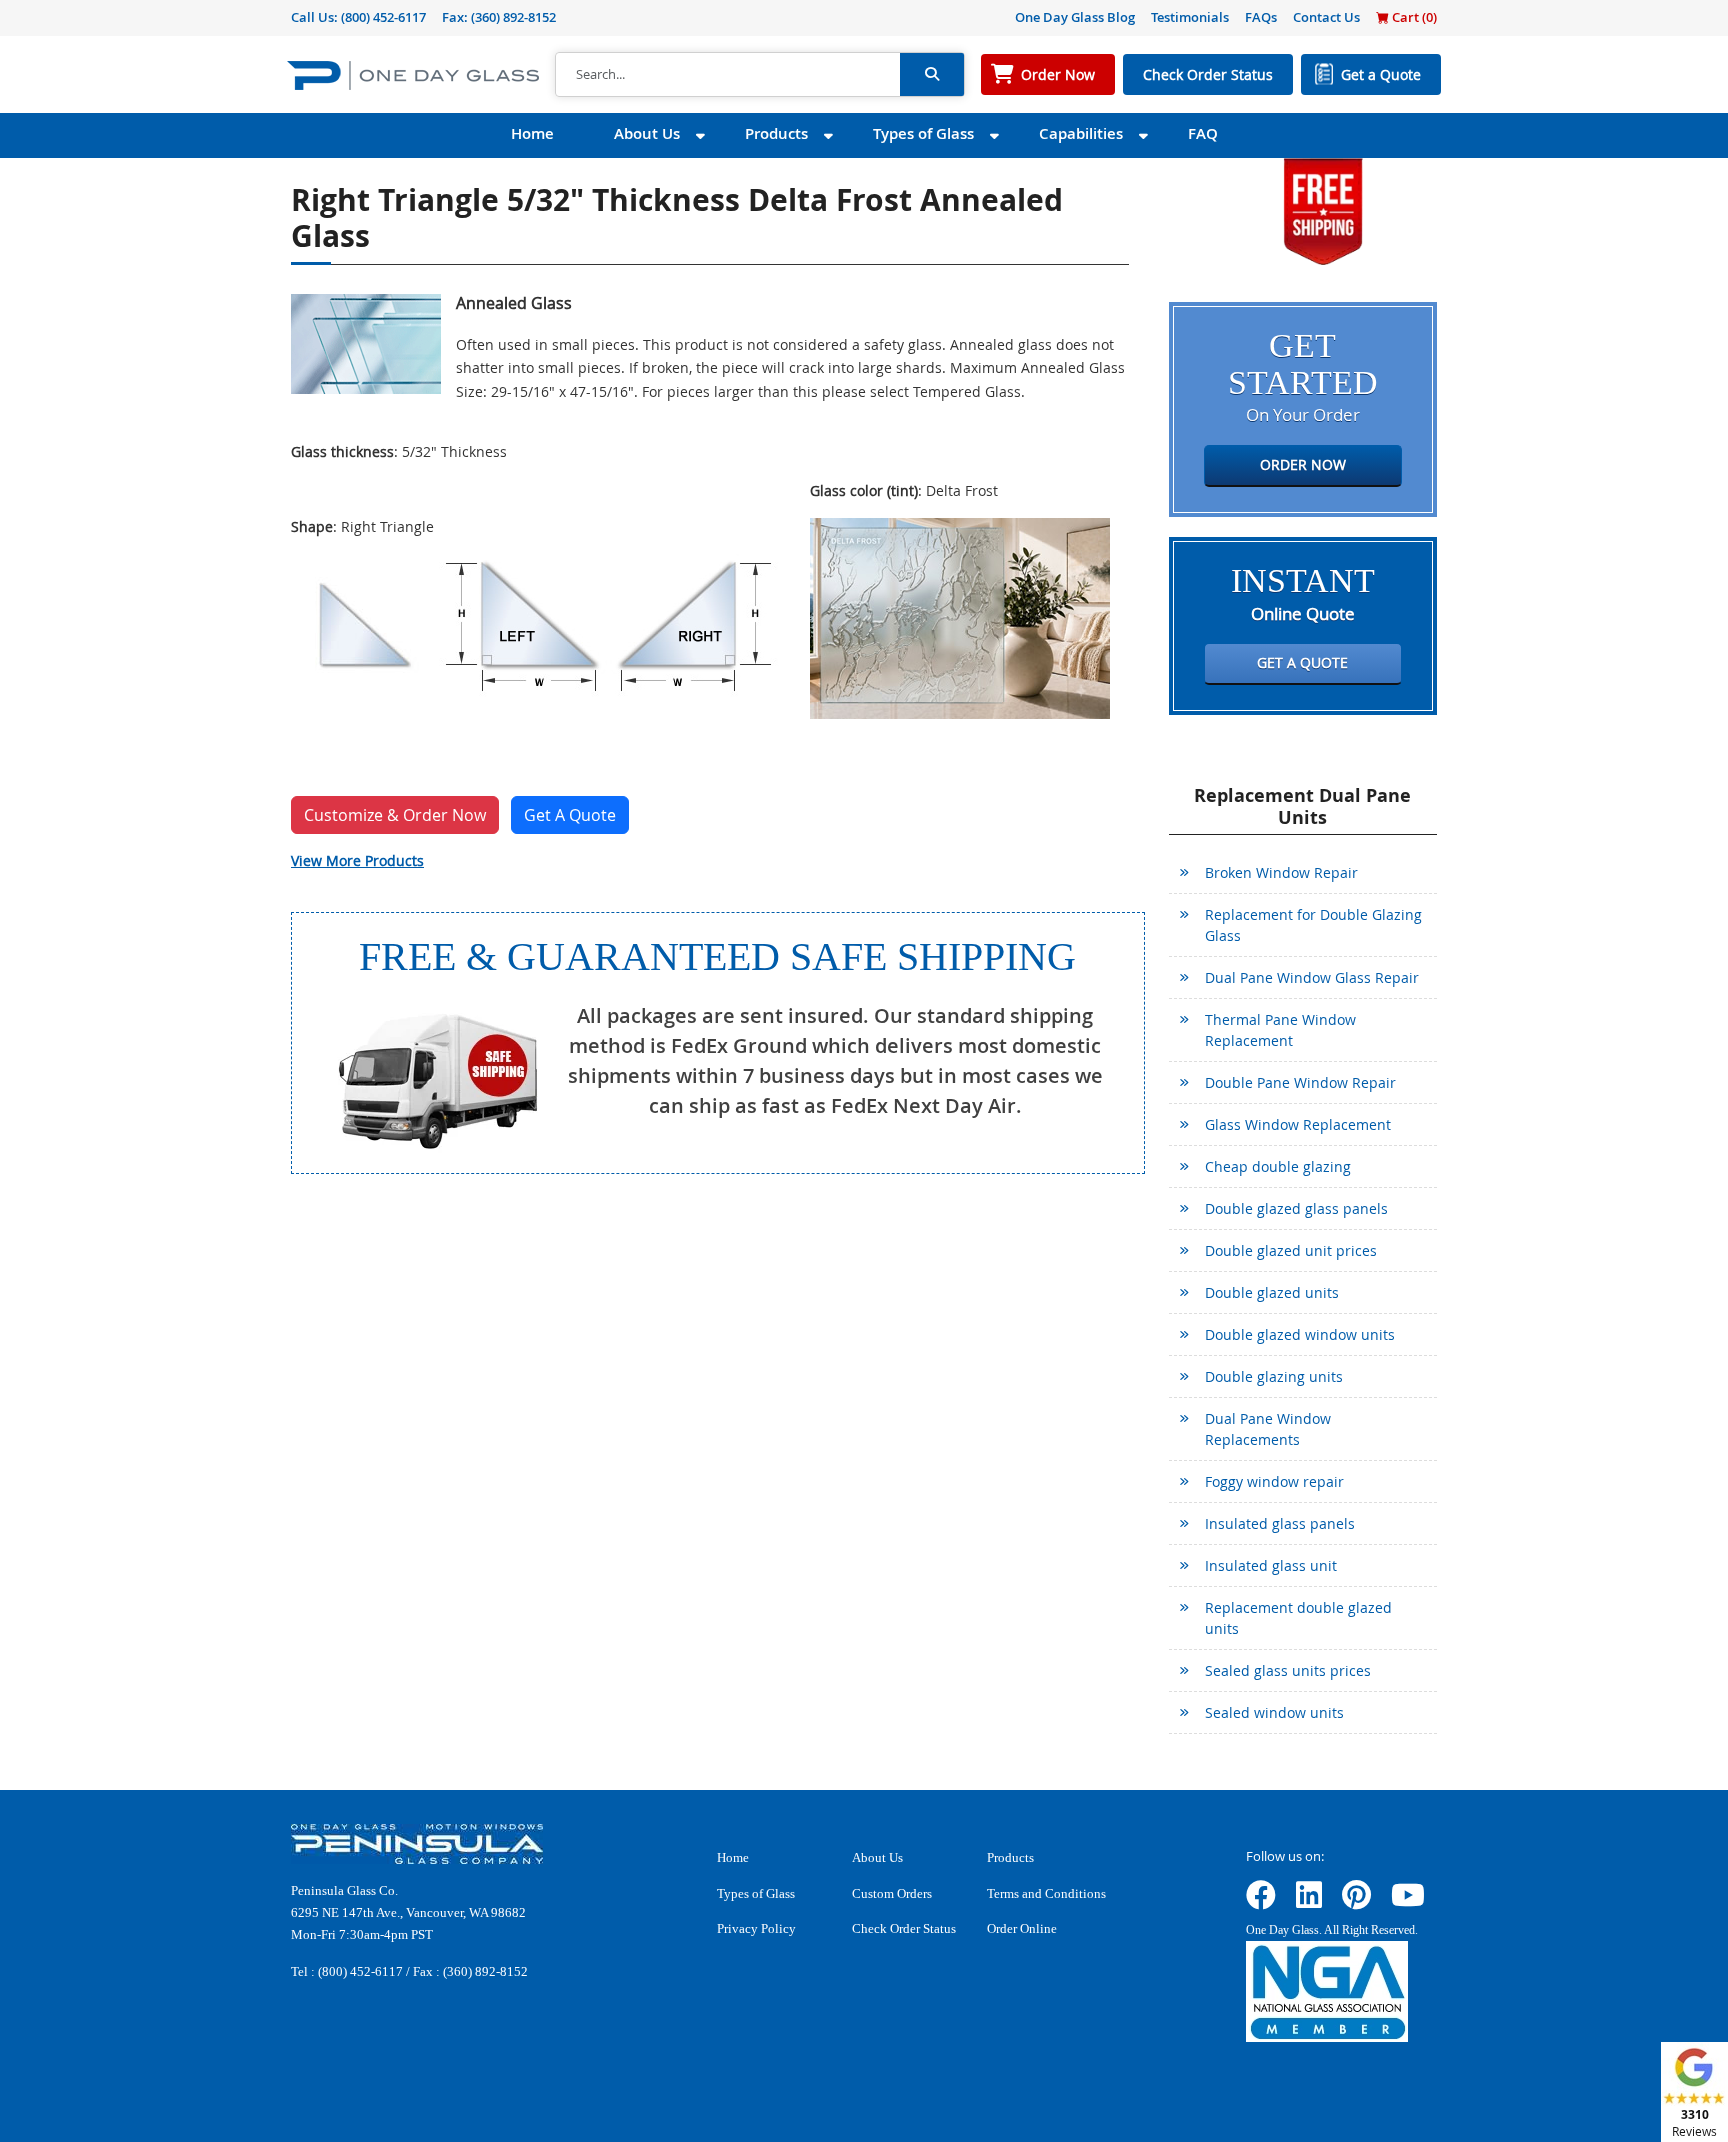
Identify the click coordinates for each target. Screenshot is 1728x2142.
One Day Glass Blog (1075, 17)
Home (532, 133)
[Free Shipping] (1323, 209)
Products (776, 133)
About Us (647, 133)
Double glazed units (1272, 1292)
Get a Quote (1381, 74)
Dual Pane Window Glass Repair (1312, 977)
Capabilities (1081, 133)
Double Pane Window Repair (1300, 1082)
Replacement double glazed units (1298, 1618)
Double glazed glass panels (1296, 1208)
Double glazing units (1274, 1376)
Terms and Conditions (1046, 1893)
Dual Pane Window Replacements (1268, 1429)
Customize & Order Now (395, 815)
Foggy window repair (1274, 1481)
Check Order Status (1208, 74)
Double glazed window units (1300, 1334)
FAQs (1261, 17)
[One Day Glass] (413, 74)
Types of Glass (923, 133)
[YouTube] (1408, 1901)
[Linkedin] (1309, 1901)
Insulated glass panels (1280, 1523)
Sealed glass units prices (1288, 1670)
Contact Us (1326, 17)
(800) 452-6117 (383, 17)
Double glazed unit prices (1291, 1250)
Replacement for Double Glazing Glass (1313, 925)
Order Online (1022, 1928)
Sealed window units (1274, 1712)
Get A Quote (570, 815)
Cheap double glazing (1278, 1166)
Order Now (1058, 74)
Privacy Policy (756, 1928)
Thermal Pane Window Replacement (1280, 1030)
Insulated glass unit (1271, 1565)
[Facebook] (1261, 1901)
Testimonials (1190, 17)
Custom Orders (892, 1893)
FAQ (1203, 133)
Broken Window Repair (1281, 872)
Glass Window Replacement (1298, 1124)
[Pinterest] (1356, 1901)
